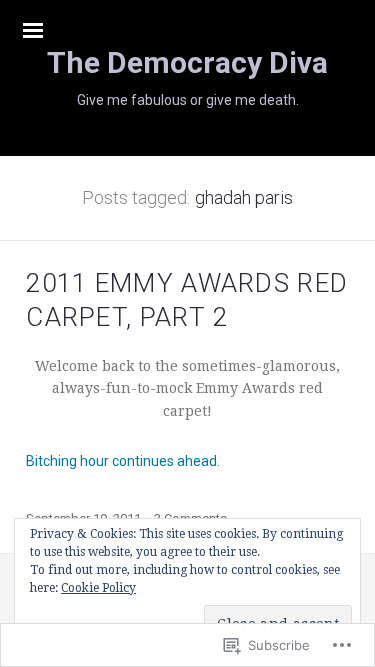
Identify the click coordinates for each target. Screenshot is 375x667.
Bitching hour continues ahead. (123, 461)
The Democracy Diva (187, 62)
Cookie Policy (98, 588)
